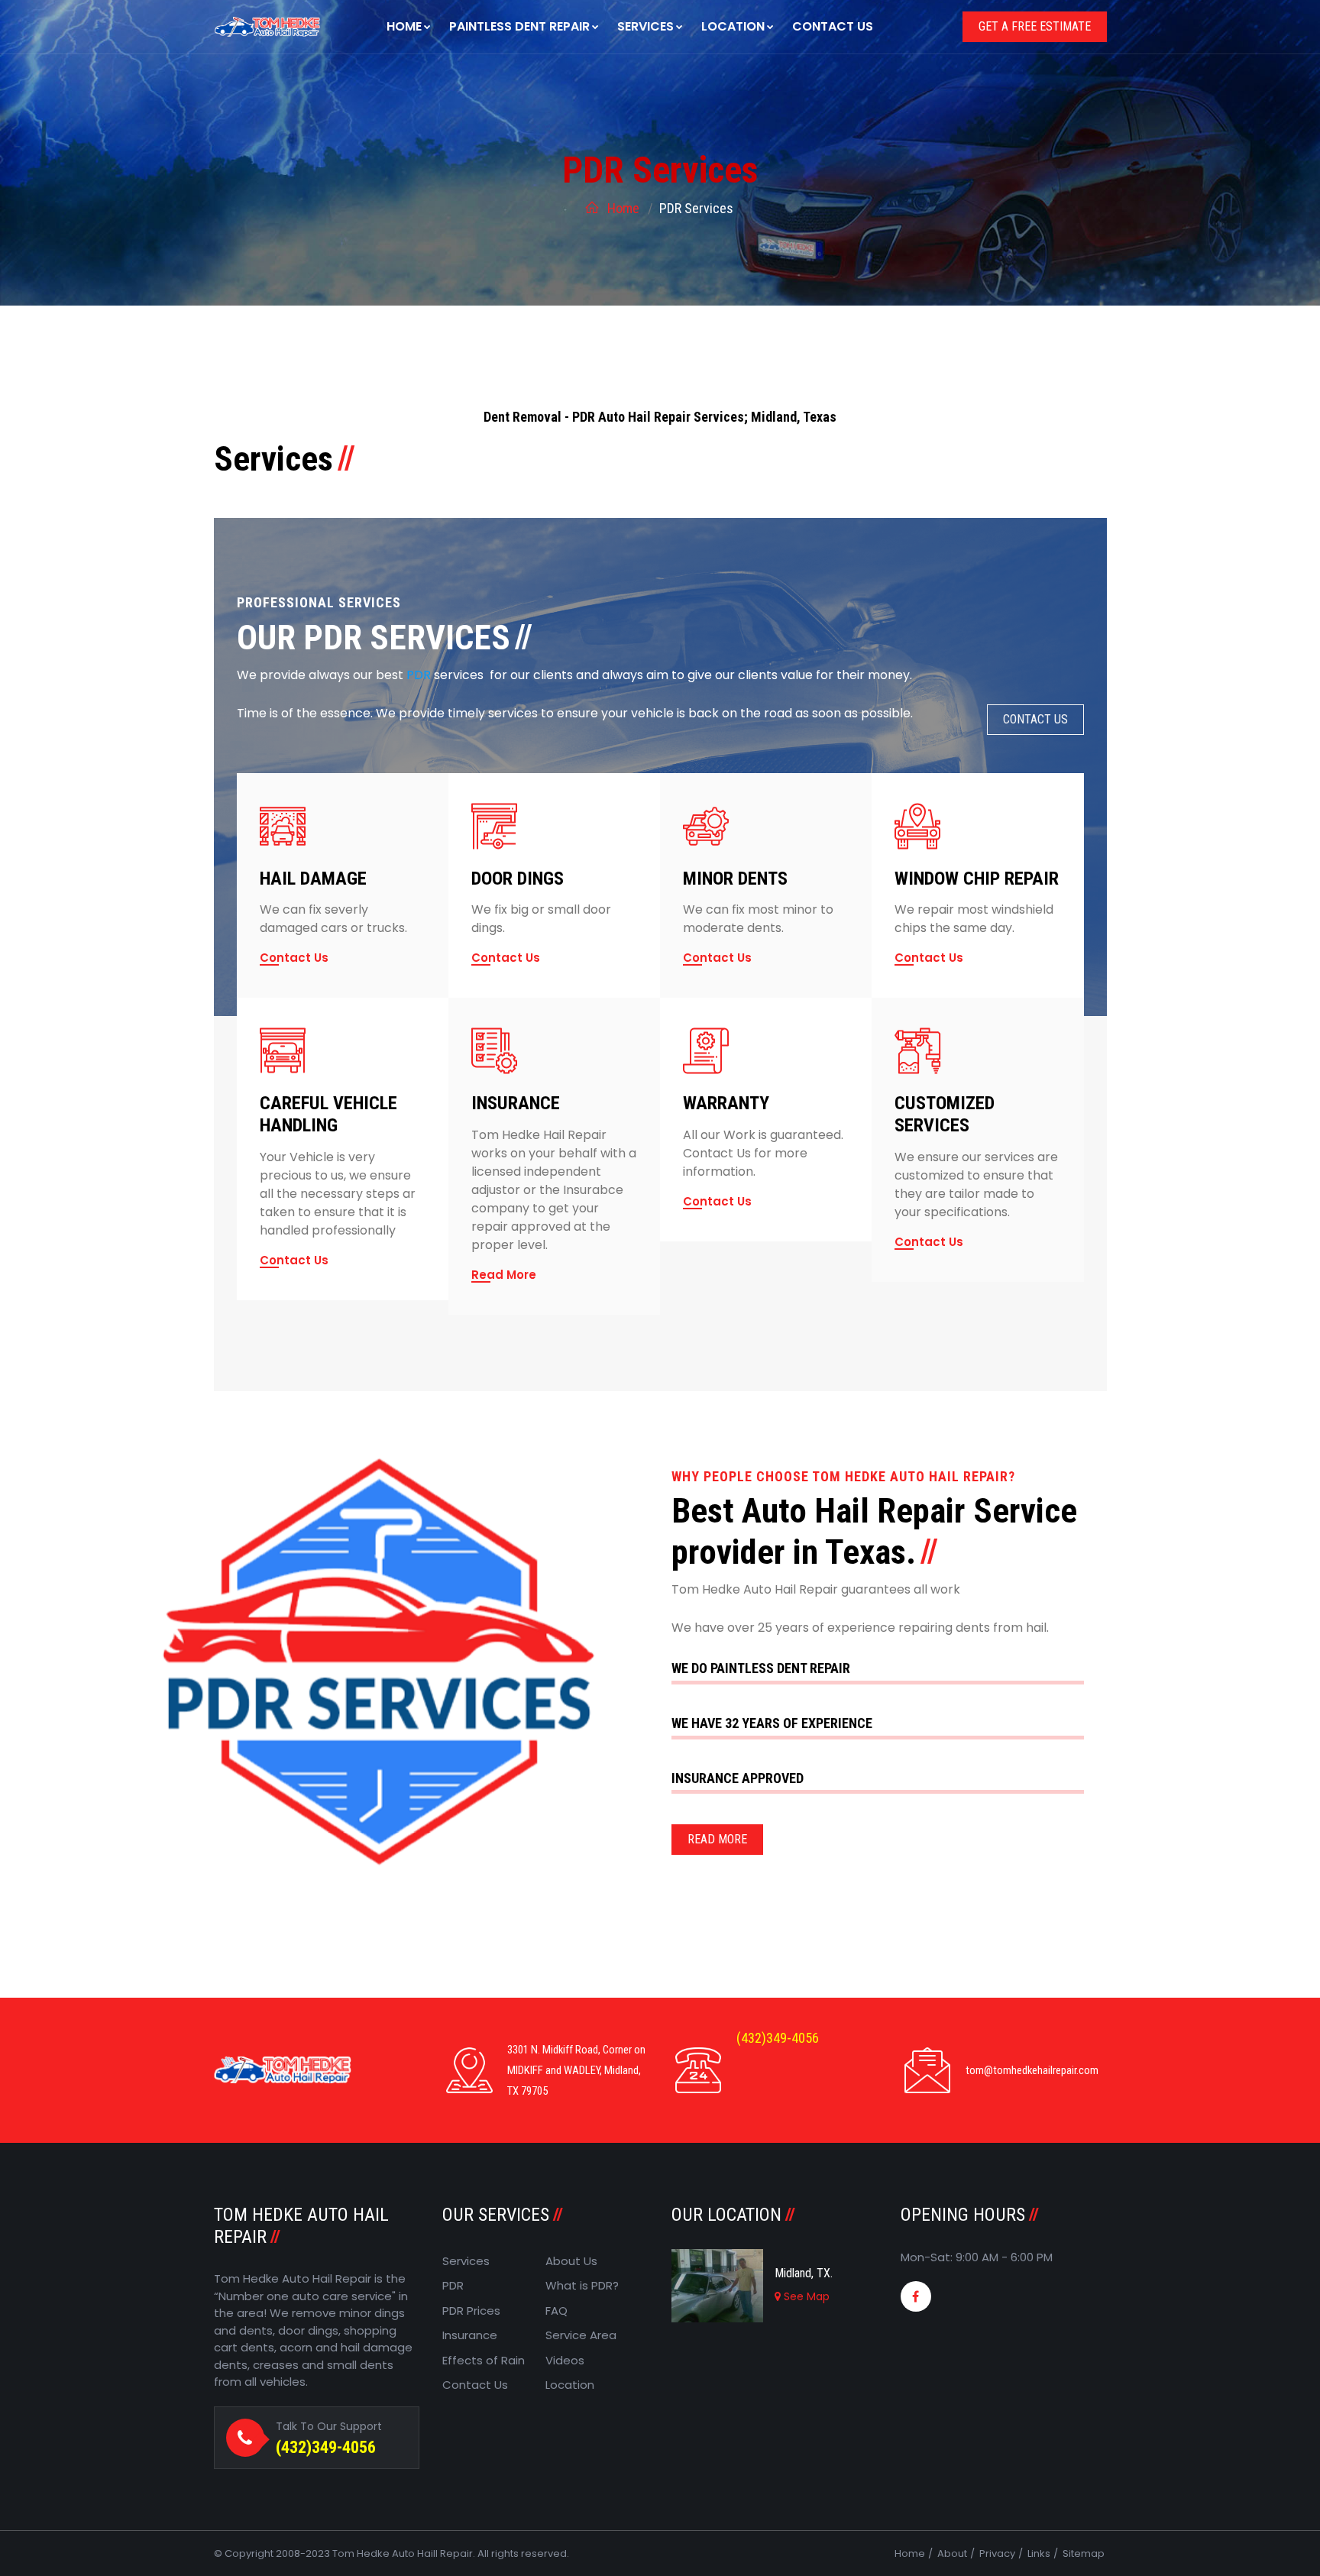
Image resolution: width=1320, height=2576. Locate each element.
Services (645, 26)
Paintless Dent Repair (519, 26)
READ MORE (717, 1839)
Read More (504, 1275)
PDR (453, 2285)
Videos (565, 2360)
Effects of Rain (484, 2360)
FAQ (556, 2311)
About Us (571, 2261)
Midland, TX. (804, 2273)
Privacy (997, 2553)
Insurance (470, 2335)
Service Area (581, 2335)
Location (733, 26)
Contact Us (833, 26)
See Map (805, 2296)
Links (1039, 2553)
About (952, 2553)
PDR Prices (471, 2311)
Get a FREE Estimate (1035, 26)
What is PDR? (582, 2285)
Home (404, 26)
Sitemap (1084, 2553)
